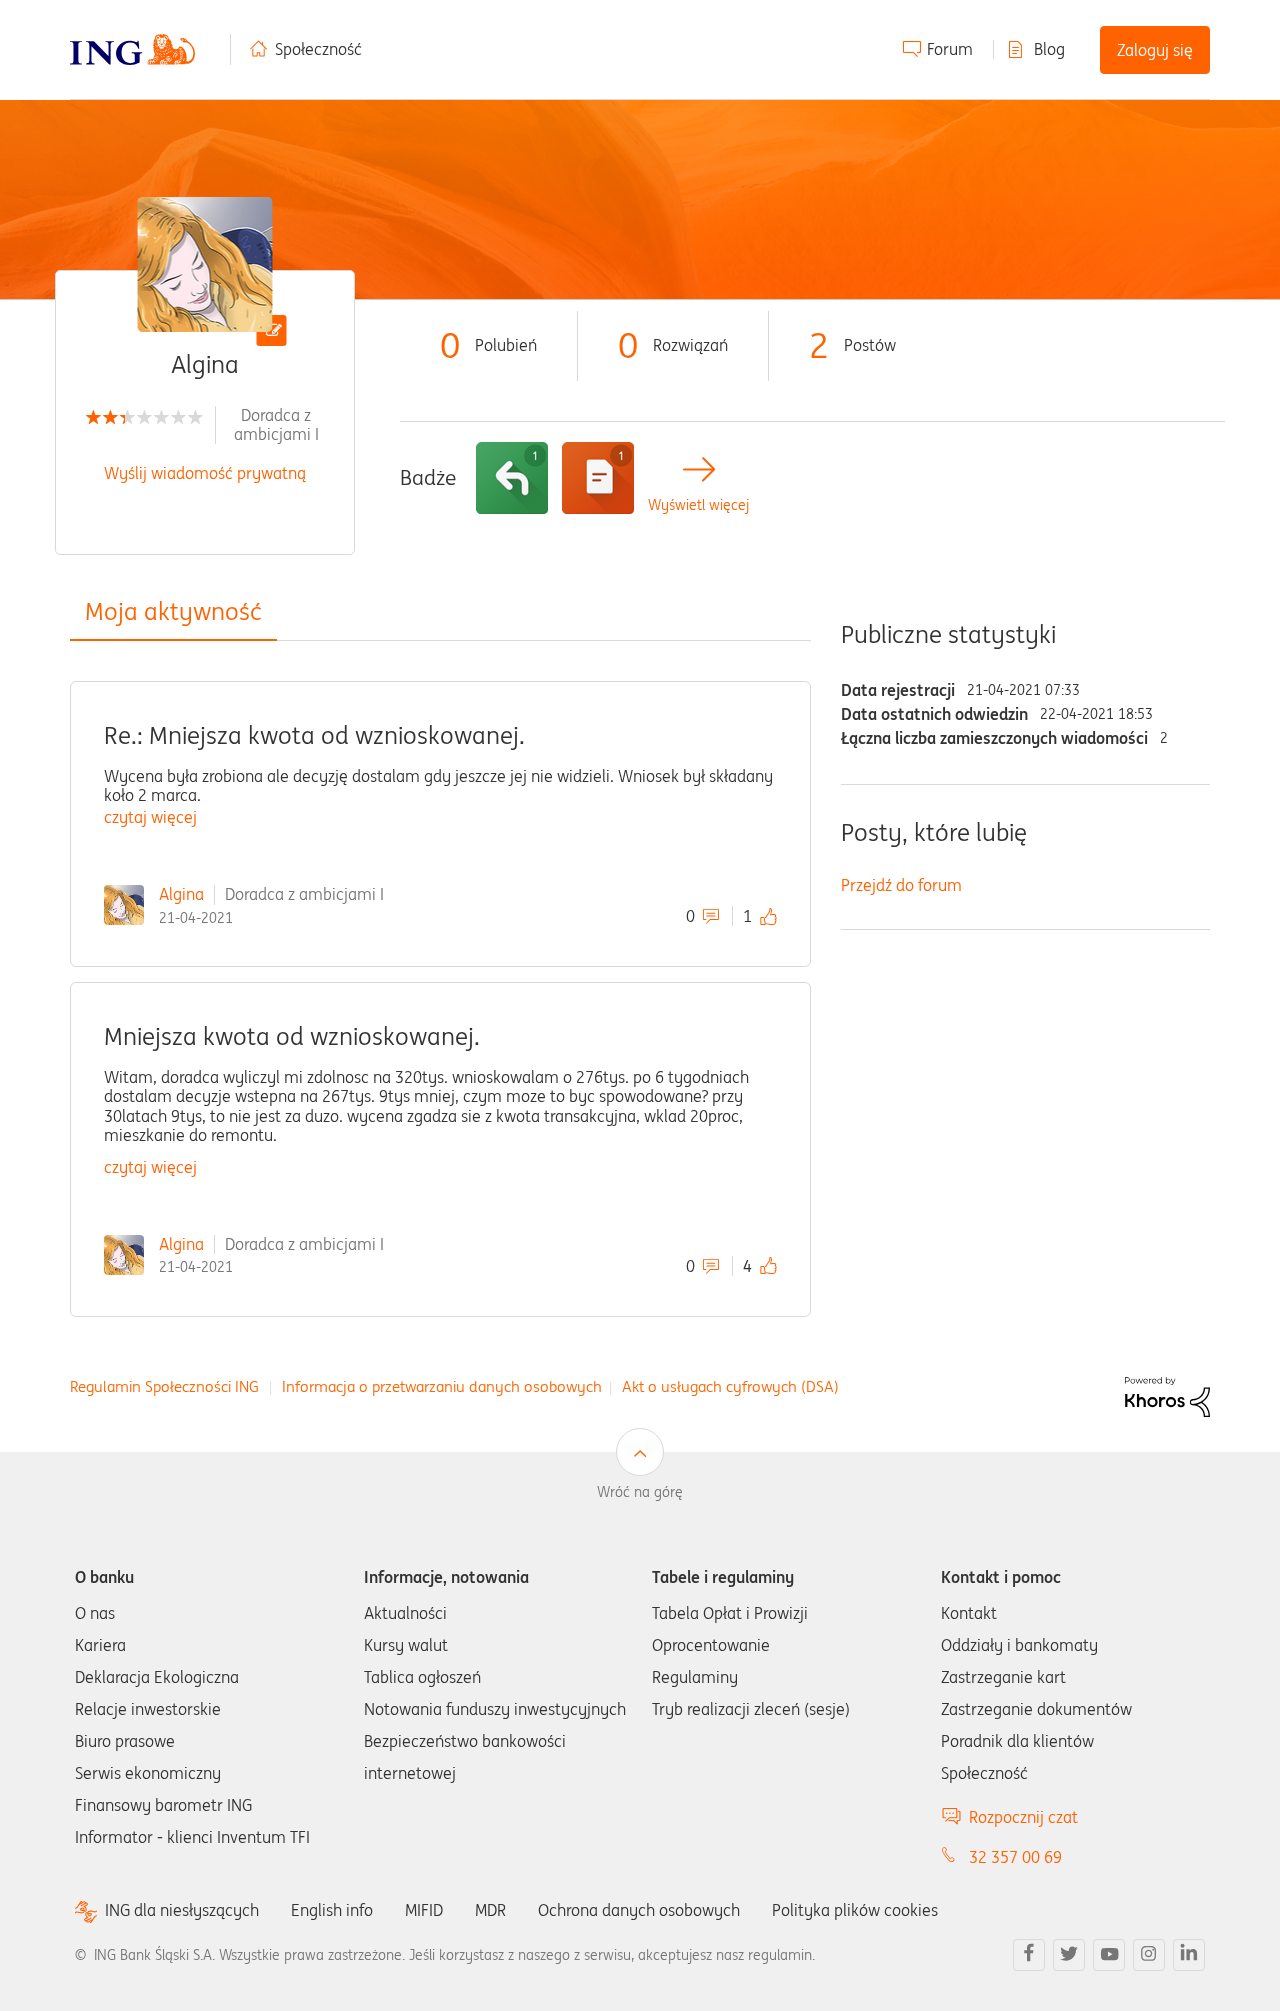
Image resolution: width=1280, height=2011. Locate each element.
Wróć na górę (640, 1492)
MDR (490, 1910)
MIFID (424, 1910)
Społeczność (318, 49)
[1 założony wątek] (598, 478)
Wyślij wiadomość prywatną (205, 473)
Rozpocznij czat (1023, 1817)
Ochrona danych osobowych (639, 1910)
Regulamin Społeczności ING (164, 1386)
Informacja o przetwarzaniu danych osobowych (442, 1386)
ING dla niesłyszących (182, 1910)
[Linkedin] (1189, 1955)
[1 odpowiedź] (512, 478)
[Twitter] (1069, 1955)
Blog (1049, 49)
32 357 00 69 (1015, 1857)
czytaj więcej (150, 817)
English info (332, 1910)
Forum (950, 49)
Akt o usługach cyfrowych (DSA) (730, 1386)
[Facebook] (1029, 1955)
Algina (181, 894)
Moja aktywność (173, 611)
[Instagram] (1149, 1955)
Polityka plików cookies (855, 1910)
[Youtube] (1109, 1955)
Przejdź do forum (901, 885)
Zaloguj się (1155, 50)
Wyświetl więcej (698, 505)
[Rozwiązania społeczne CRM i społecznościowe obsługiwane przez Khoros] (1167, 1395)
